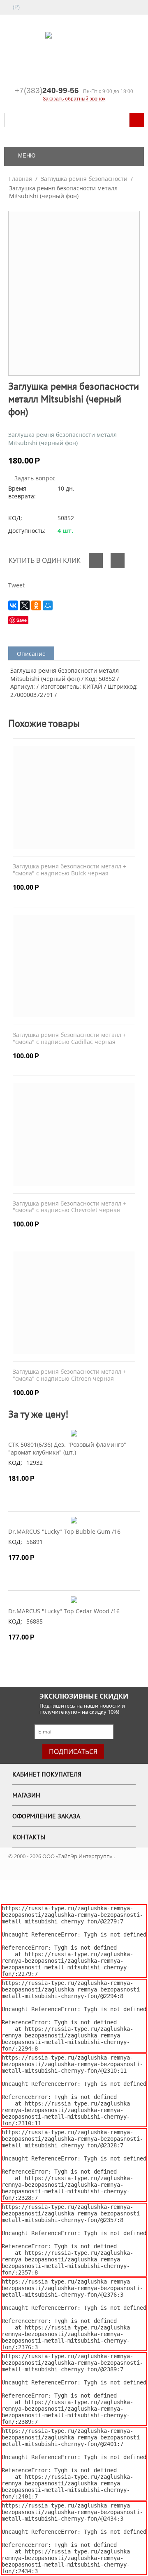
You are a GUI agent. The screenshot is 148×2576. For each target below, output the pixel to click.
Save (22, 620)
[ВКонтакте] (13, 605)
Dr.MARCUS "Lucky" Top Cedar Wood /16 (64, 1611)
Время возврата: (22, 492)
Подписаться (73, 1752)
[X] (25, 605)
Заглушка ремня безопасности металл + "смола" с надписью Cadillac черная (69, 1039)
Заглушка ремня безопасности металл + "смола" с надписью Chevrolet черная (69, 1207)
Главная (21, 179)
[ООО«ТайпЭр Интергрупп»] (74, 52)
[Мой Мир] (48, 605)
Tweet (16, 585)
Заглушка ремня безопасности (84, 179)
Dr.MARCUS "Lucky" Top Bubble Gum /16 (64, 1531)
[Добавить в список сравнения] (118, 561)
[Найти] (137, 120)
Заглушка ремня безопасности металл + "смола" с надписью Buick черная (69, 870)
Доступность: (27, 531)
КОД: (15, 518)
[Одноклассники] (36, 605)
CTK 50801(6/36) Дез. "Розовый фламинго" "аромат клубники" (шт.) (67, 1448)
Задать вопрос (34, 478)
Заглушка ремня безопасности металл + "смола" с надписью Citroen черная (69, 1375)
